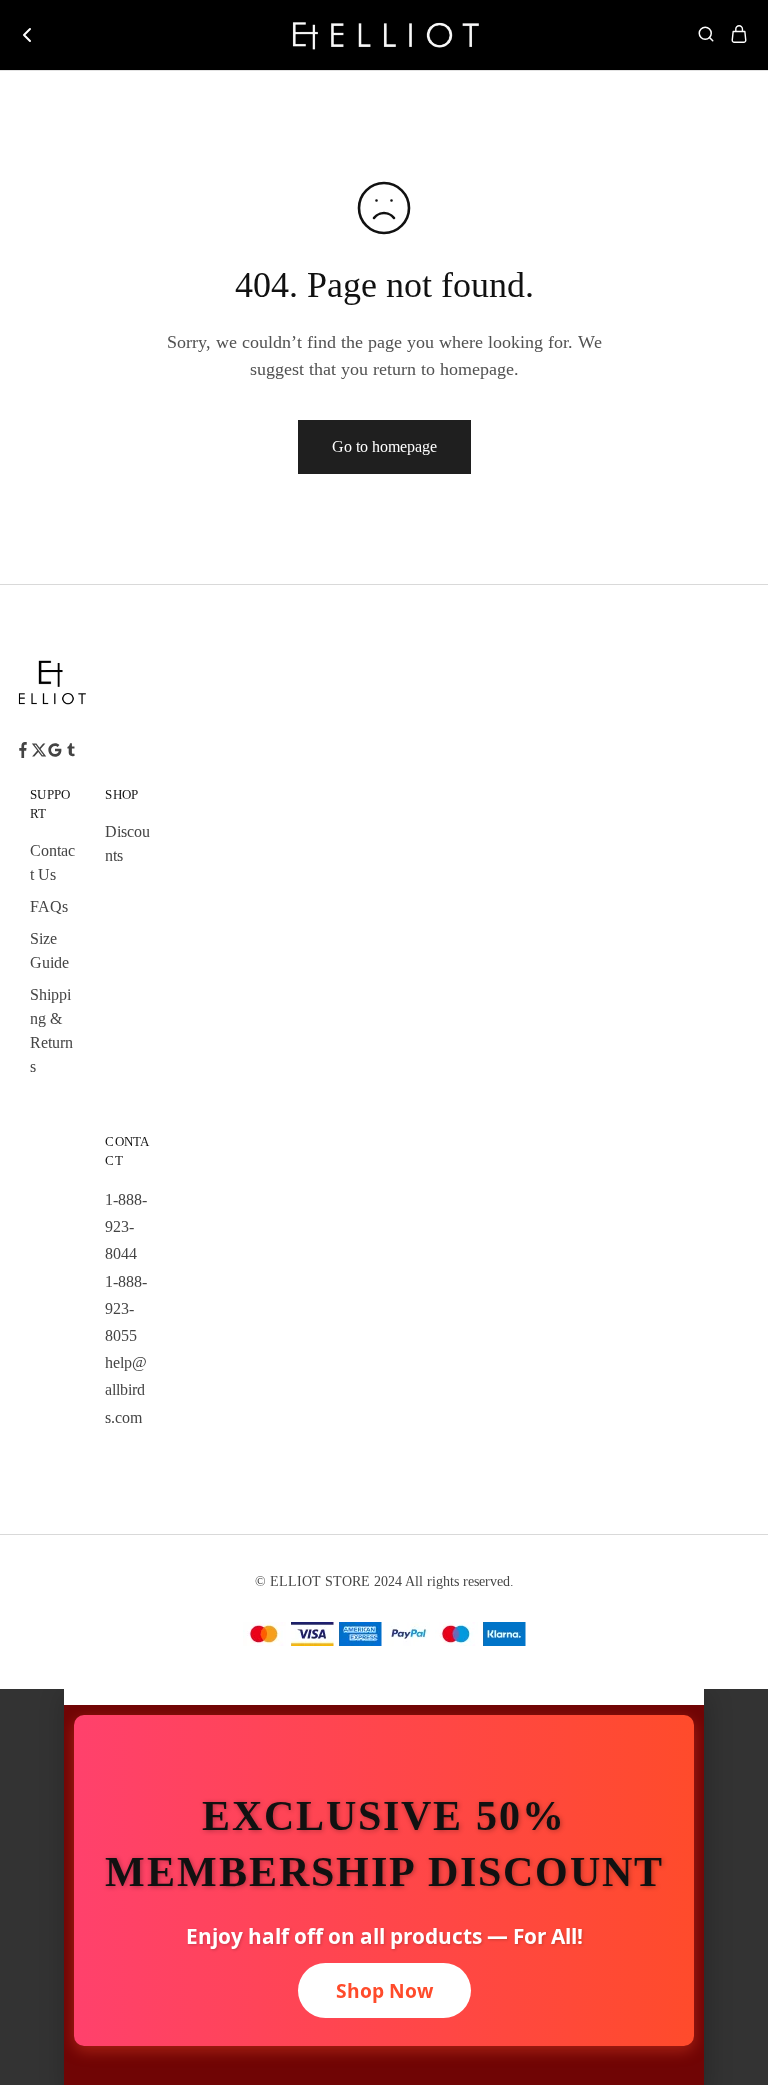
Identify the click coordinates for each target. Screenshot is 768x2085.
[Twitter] (39, 752)
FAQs (49, 906)
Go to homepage (384, 446)
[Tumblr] (71, 752)
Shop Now (384, 1990)
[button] (384, 1697)
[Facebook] (23, 752)
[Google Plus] (55, 752)
